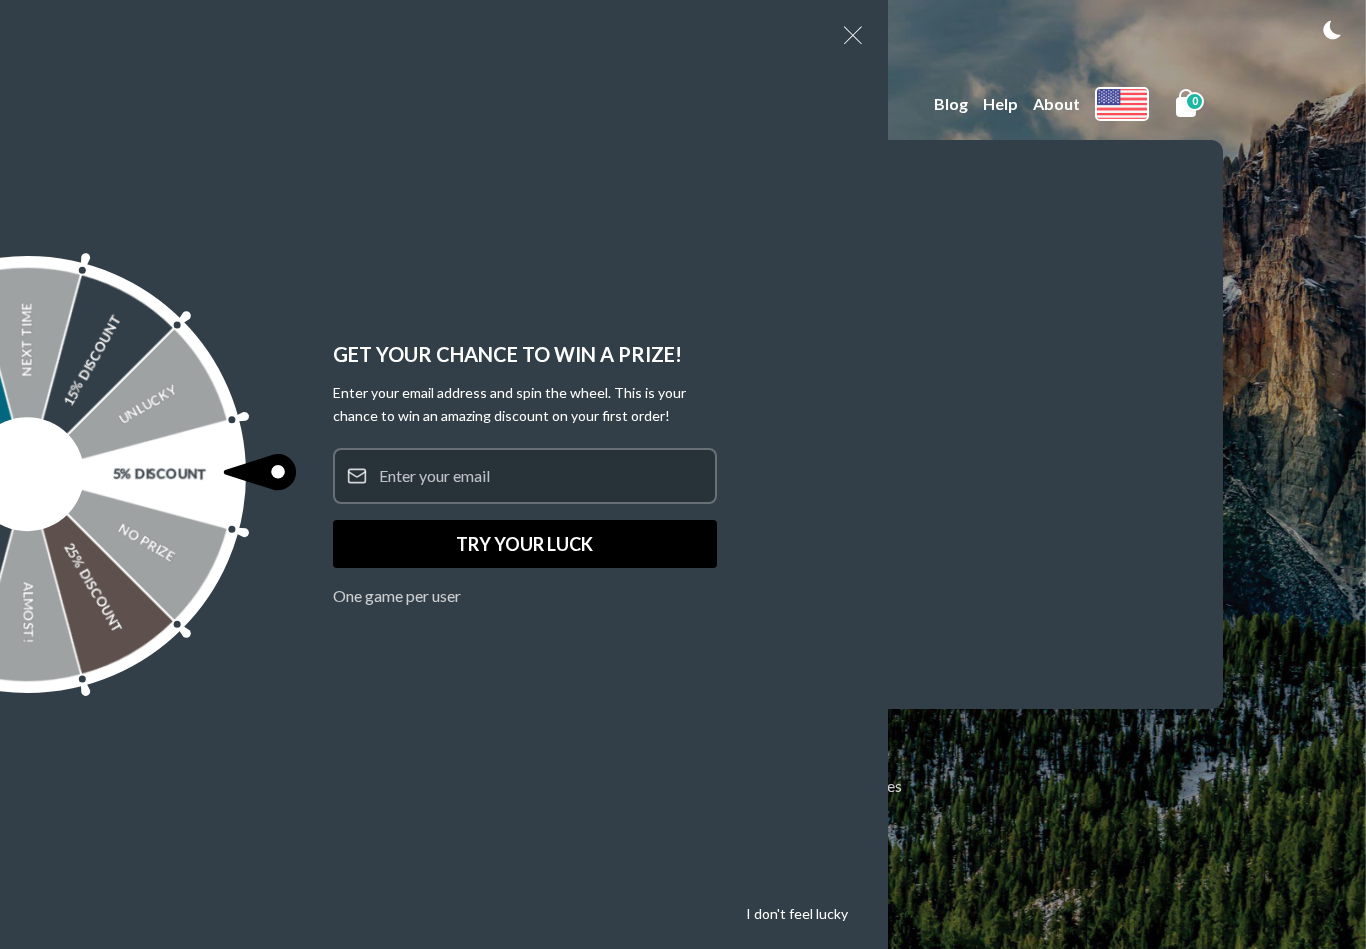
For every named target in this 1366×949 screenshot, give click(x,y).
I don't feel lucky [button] (797, 913)
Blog (951, 103)
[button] (1332, 30)
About (1056, 103)
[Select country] (1122, 104)
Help (1000, 103)
